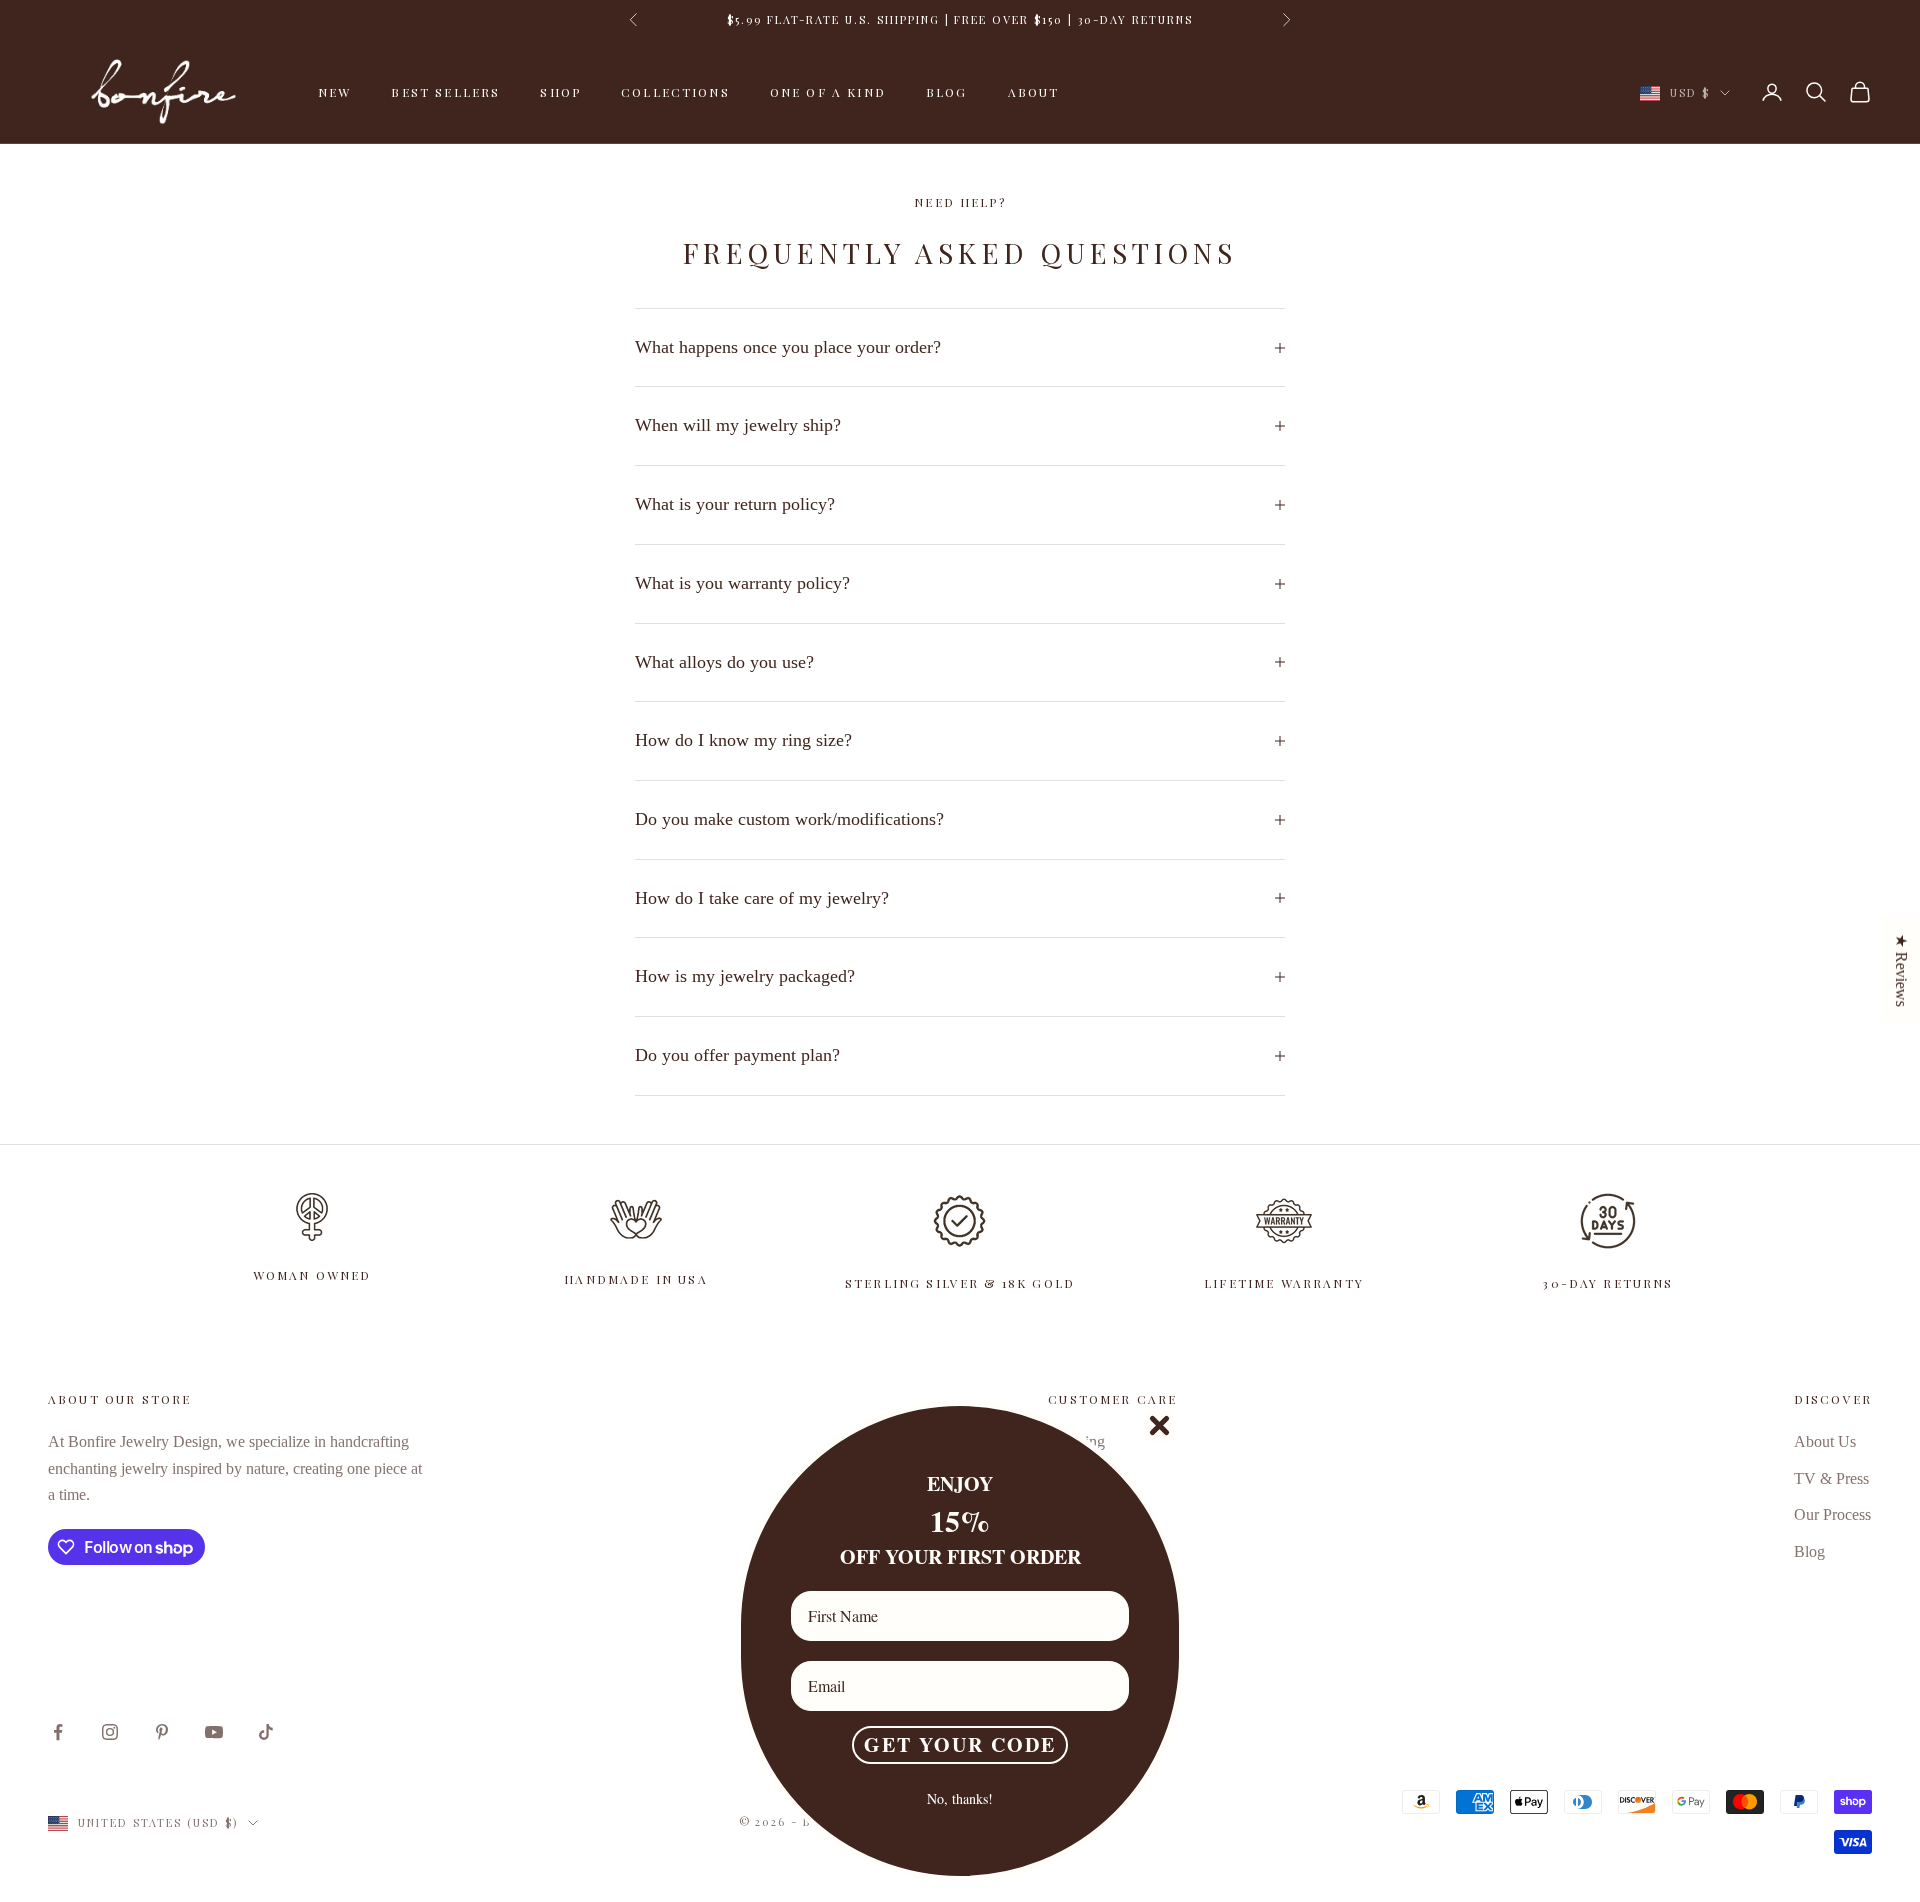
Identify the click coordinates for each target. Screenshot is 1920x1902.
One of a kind (828, 92)
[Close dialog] (1159, 1425)
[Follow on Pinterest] (162, 1732)
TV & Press (1831, 1478)
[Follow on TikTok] (266, 1732)
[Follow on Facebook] (58, 1732)
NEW (334, 92)
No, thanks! (960, 1798)
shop (560, 92)
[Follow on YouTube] (214, 1732)
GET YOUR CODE (960, 1744)
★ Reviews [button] (1901, 970)
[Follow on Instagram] (110, 1732)
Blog (947, 92)
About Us (1825, 1441)
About (1034, 92)
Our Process (1832, 1514)
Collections (675, 92)
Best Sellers (445, 92)
